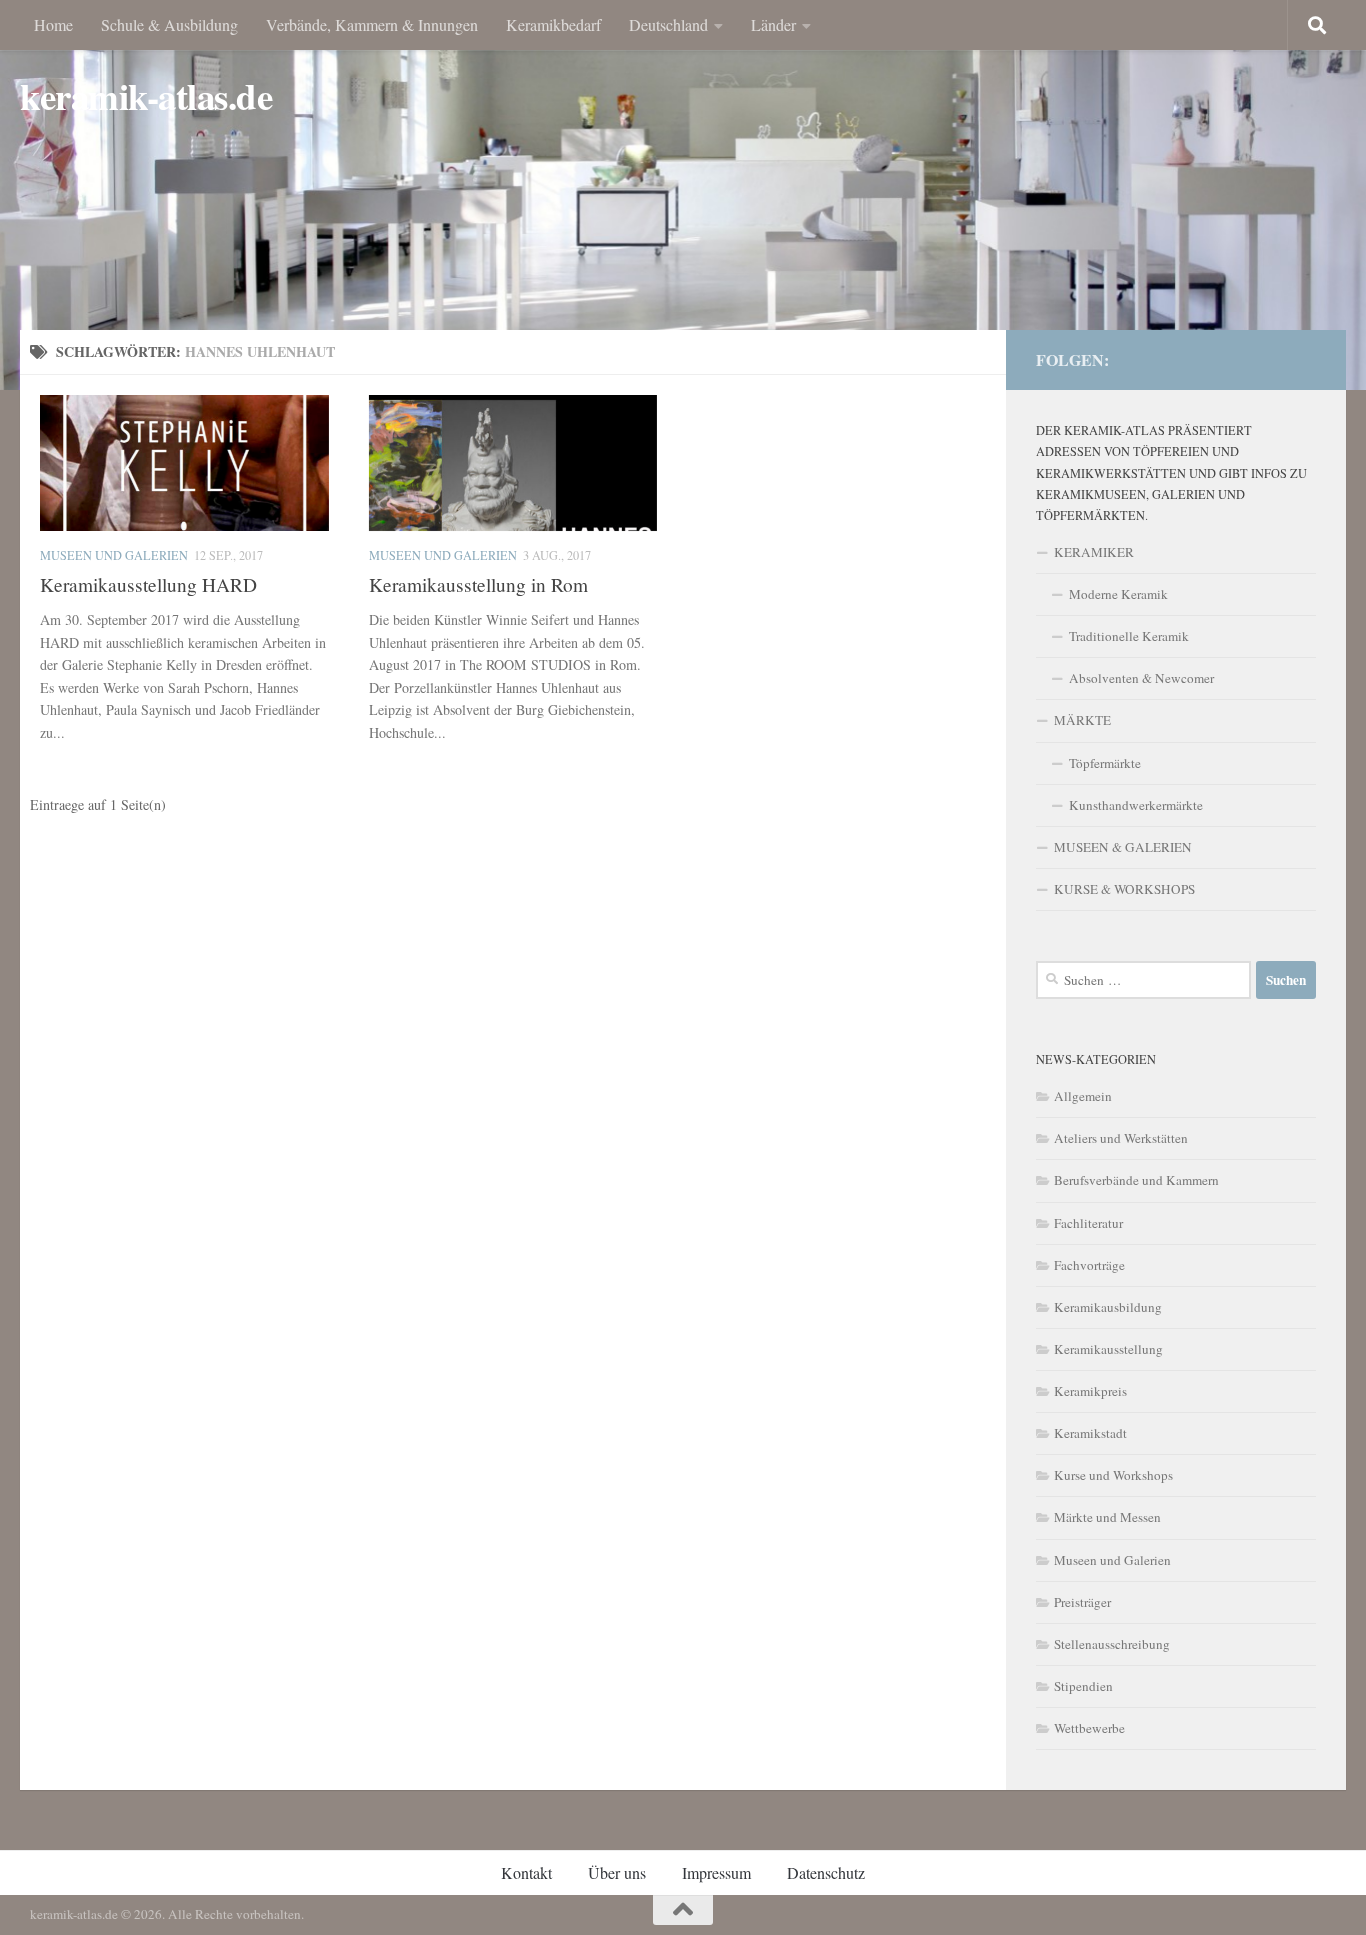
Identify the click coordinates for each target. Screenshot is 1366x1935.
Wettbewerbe (1089, 1728)
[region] (683, 195)
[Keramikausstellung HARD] (184, 463)
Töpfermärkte (1105, 763)
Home (53, 24)
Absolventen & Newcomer (1141, 678)
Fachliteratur (1088, 1223)
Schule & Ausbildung (169, 24)
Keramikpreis (1090, 1391)
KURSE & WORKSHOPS (1124, 889)
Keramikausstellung (1108, 1349)
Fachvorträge (1089, 1265)
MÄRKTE (1082, 720)
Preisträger (1082, 1602)
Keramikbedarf (553, 24)
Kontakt (526, 1872)
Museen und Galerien (114, 555)
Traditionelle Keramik (1129, 636)
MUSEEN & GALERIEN (1123, 847)
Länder (773, 24)
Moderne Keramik (1118, 594)
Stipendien (1083, 1686)
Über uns (617, 1872)
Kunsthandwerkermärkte (1136, 805)
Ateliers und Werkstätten (1121, 1138)
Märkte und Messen (1107, 1517)
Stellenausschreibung (1112, 1644)
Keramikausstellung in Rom (478, 584)
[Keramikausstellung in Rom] (513, 463)
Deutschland (668, 24)
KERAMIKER (1094, 552)
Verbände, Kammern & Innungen (372, 24)
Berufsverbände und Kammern (1136, 1180)
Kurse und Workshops (1113, 1475)
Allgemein (1083, 1096)
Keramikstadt (1090, 1433)
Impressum (716, 1872)
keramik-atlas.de (146, 96)
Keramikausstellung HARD (148, 584)
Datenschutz (826, 1872)
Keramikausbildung (1108, 1307)
